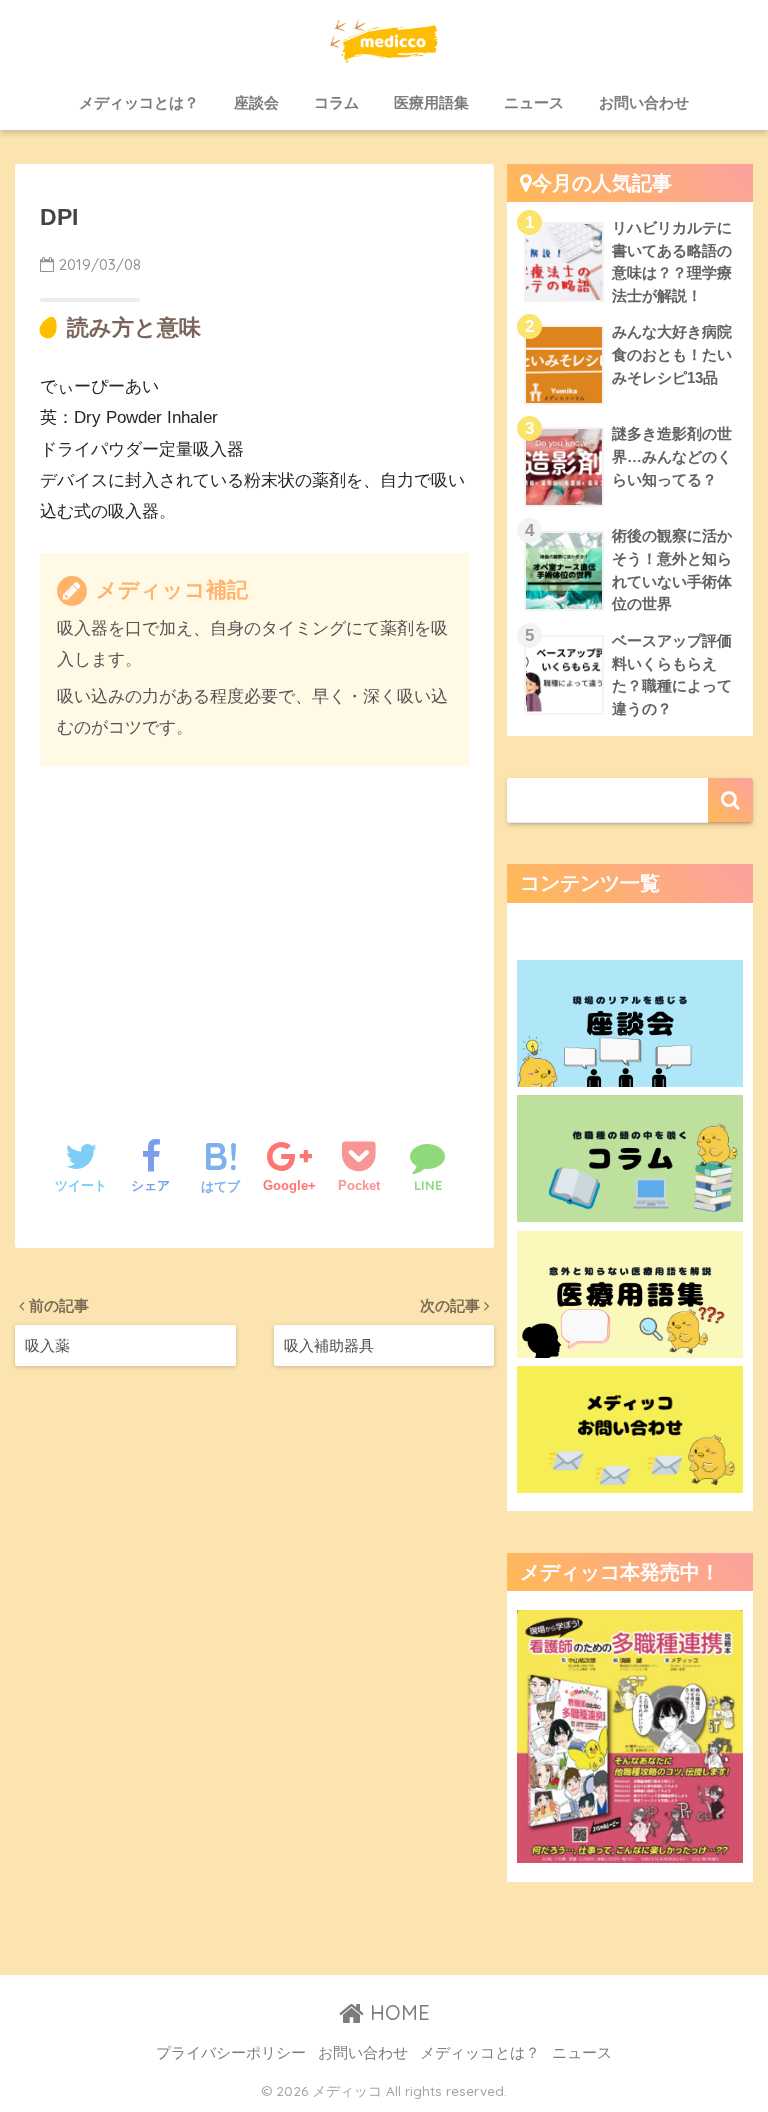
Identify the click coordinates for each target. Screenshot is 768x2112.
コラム (336, 102)
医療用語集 (431, 102)
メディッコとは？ (139, 102)
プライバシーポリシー (231, 2053)
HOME (397, 2012)
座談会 (256, 102)
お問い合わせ (644, 102)
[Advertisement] (254, 931)
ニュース (534, 102)
